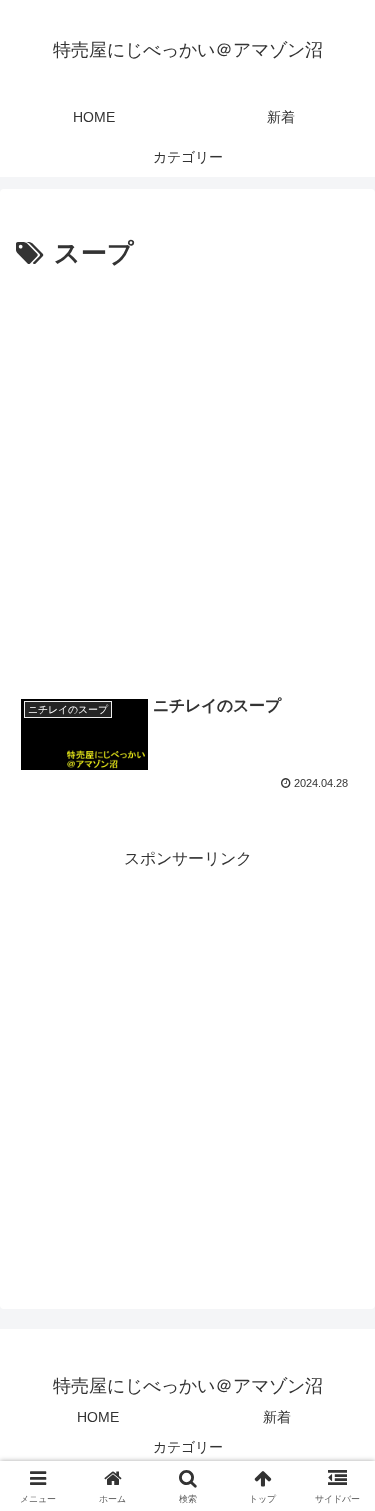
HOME (98, 1417)
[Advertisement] (187, 474)
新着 (277, 1417)
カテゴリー (188, 1447)
